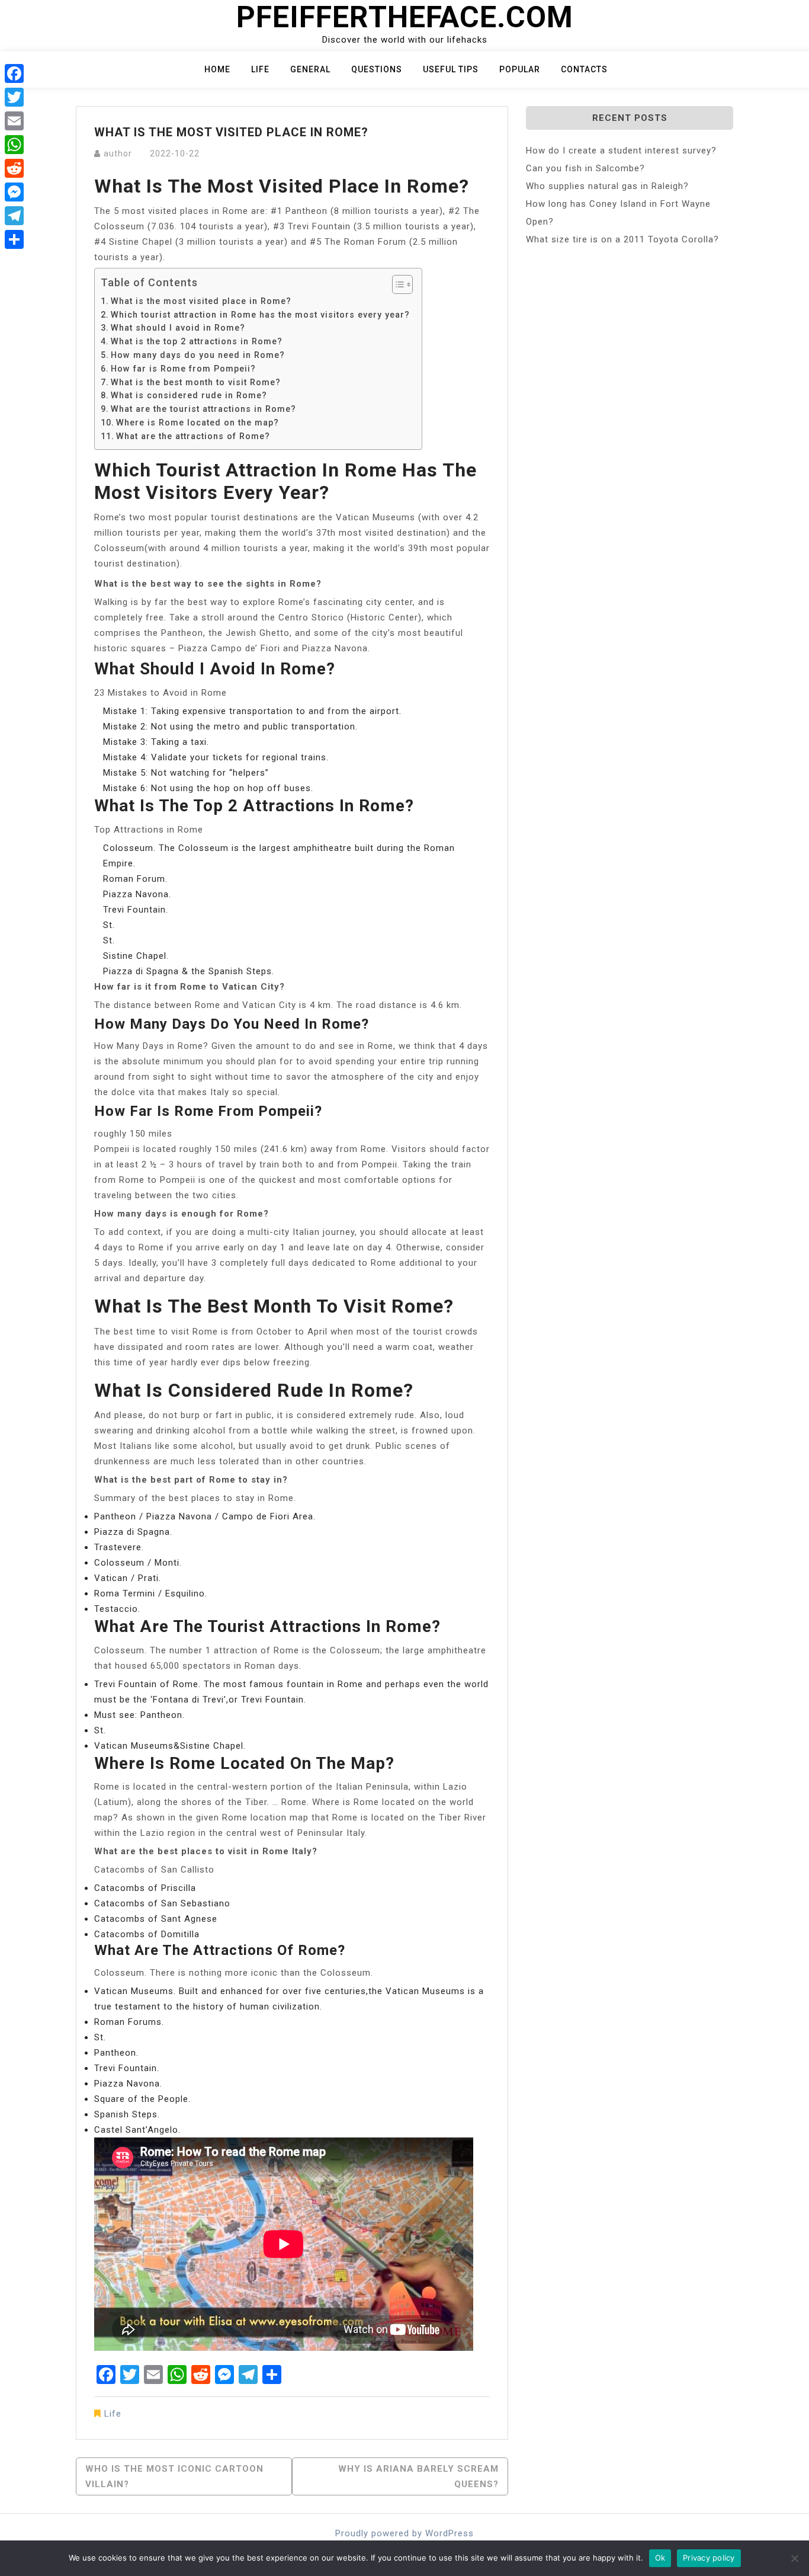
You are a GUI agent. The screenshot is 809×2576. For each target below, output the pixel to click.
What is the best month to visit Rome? (196, 382)
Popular (520, 69)
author (118, 153)
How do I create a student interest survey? (621, 151)
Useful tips (451, 69)
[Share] (14, 239)
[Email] (14, 121)
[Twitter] (14, 97)
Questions (377, 69)
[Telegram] (14, 216)
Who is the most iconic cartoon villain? (174, 2476)
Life (260, 69)
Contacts (584, 69)
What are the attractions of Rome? (193, 436)
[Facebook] (14, 73)
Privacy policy (709, 2558)
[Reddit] (14, 168)
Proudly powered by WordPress (404, 2533)
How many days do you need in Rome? (198, 355)
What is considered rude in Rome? (189, 395)
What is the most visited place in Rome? (201, 301)
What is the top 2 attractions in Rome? (197, 341)
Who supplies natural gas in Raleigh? (607, 186)
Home (217, 69)
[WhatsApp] (14, 145)
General (310, 69)
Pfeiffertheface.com (405, 17)
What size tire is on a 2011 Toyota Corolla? (622, 239)
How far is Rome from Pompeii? (183, 369)
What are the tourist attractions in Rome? (203, 409)
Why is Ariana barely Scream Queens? (418, 2476)
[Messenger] (14, 192)
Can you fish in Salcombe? (585, 168)
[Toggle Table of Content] (397, 284)
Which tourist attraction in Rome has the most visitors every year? (260, 315)
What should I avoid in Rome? (178, 328)
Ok (660, 2558)
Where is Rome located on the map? (198, 423)
